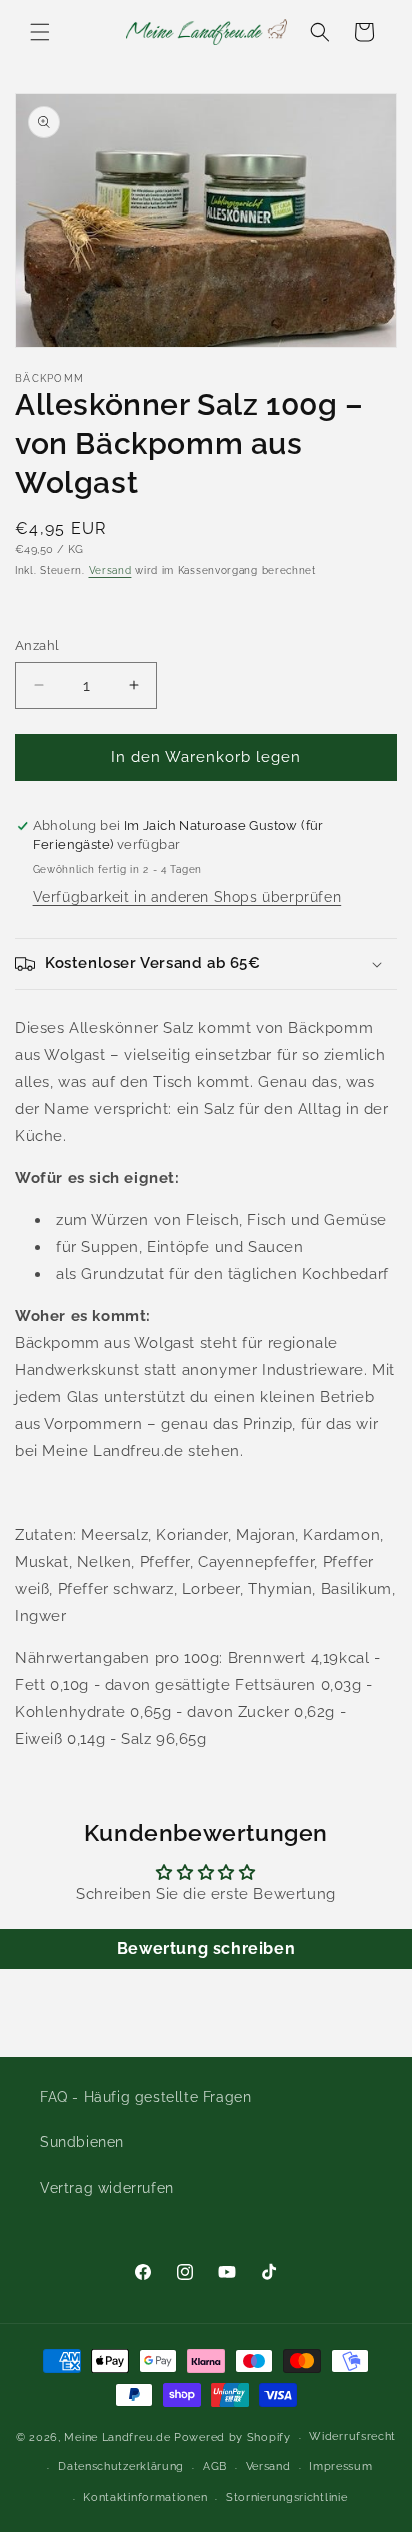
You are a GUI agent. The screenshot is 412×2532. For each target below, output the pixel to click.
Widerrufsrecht (352, 2436)
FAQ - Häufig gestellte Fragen (145, 2097)
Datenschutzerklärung (121, 2466)
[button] (40, 32)
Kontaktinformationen (145, 2497)
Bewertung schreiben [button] (206, 1948)
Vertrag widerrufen (107, 2188)
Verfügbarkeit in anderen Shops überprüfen (187, 897)
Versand (110, 570)
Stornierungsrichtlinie (286, 2497)
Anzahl (37, 645)
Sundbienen (82, 2142)
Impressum (340, 2466)
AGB (215, 2466)
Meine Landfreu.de (117, 2437)
